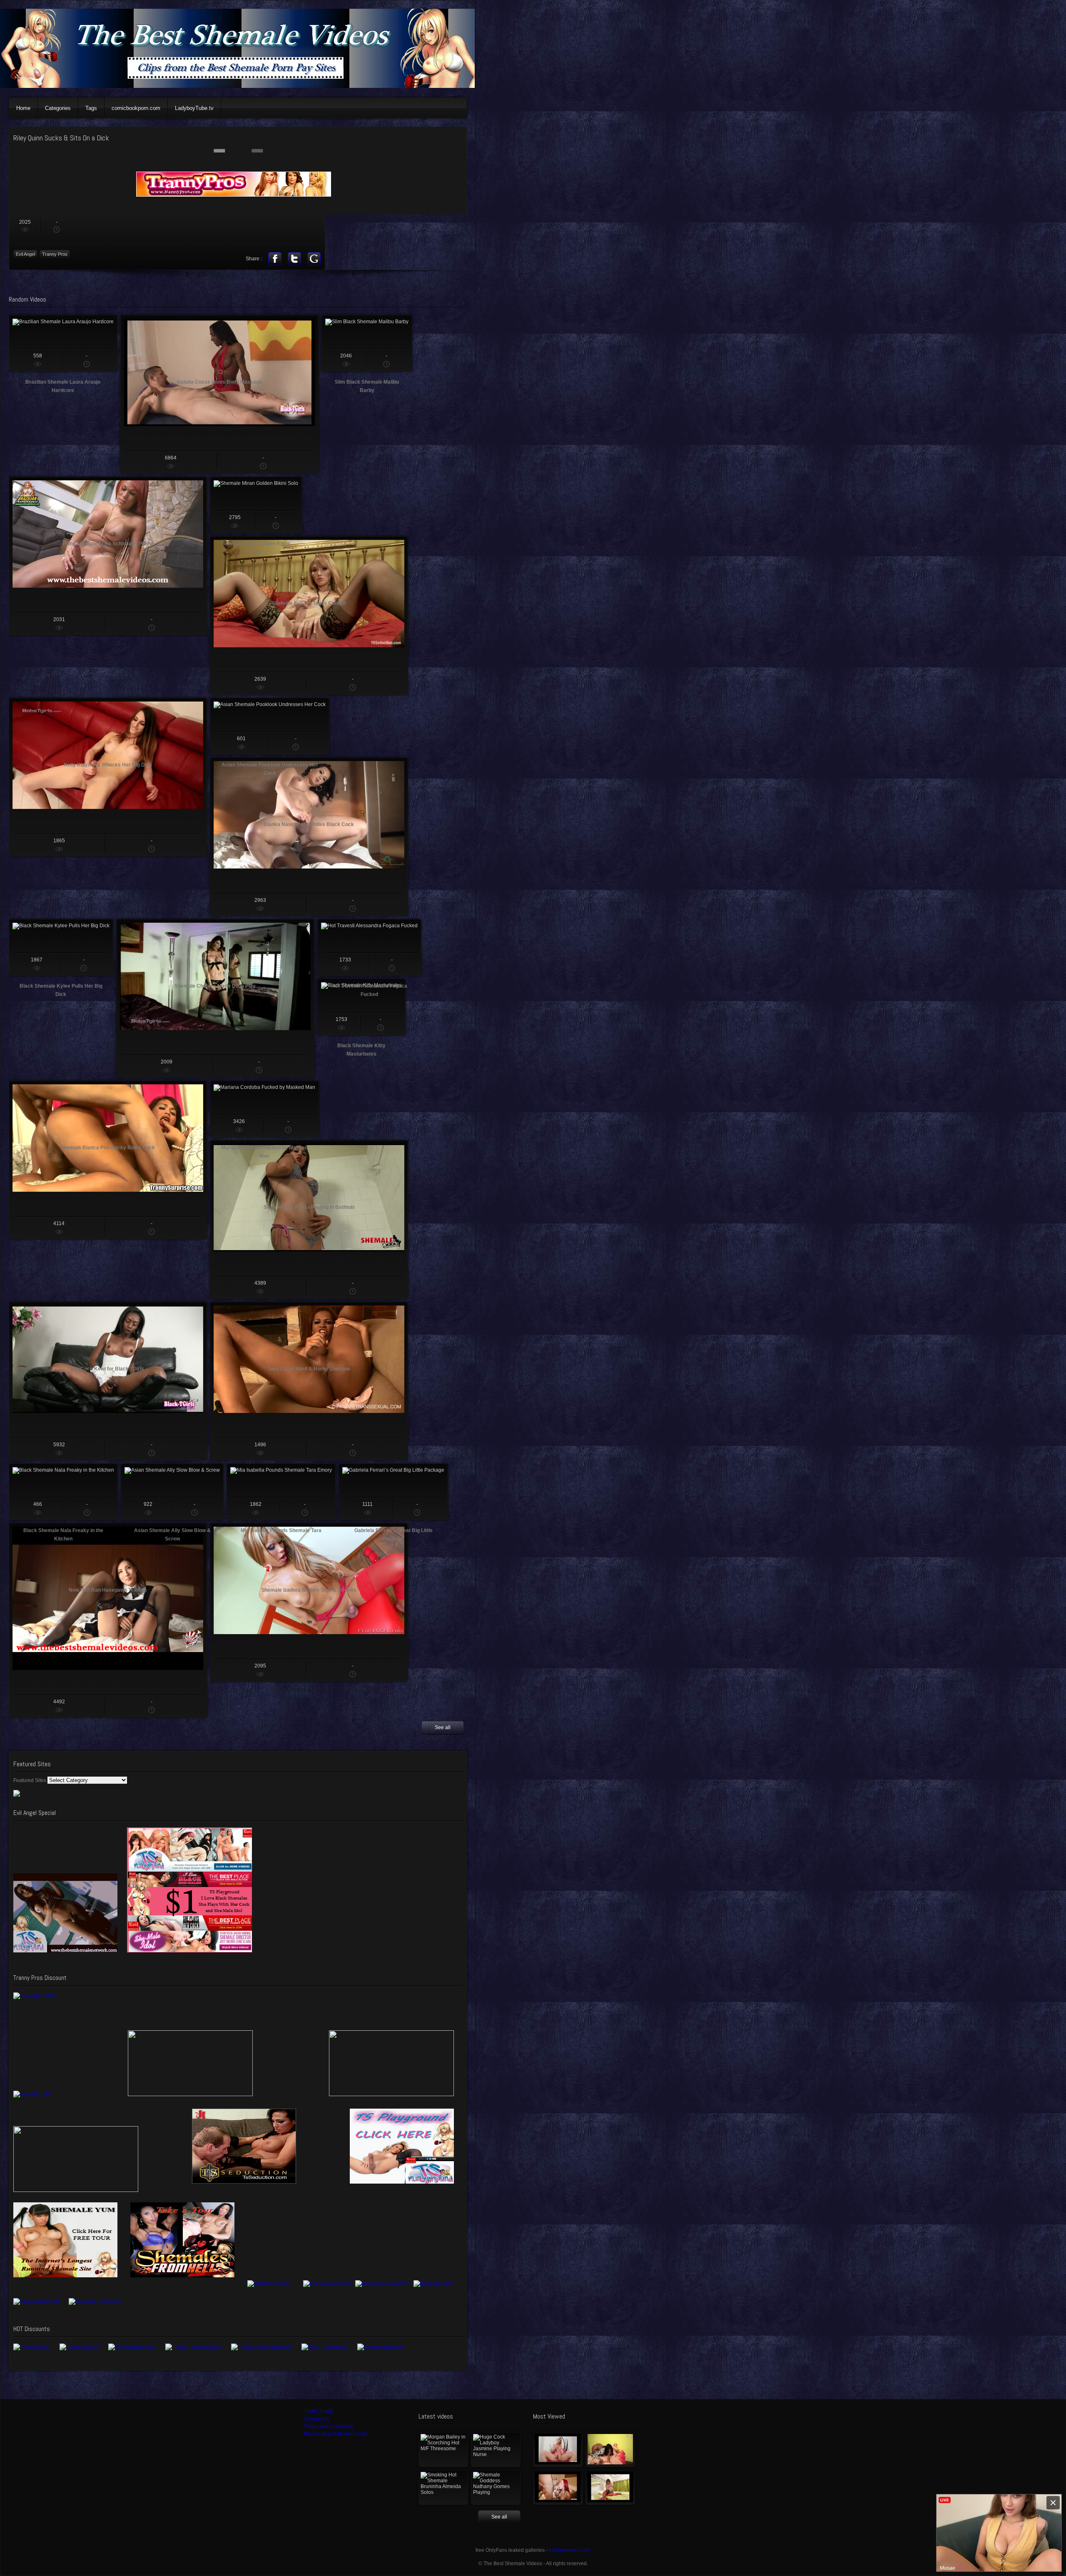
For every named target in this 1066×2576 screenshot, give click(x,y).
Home (23, 108)
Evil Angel (25, 254)
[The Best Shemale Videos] (242, 86)
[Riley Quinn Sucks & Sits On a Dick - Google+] (314, 259)
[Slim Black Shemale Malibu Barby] (367, 343)
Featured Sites (30, 1780)
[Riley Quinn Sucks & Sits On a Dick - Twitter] (294, 259)
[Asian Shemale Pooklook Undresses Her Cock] (270, 726)
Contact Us (316, 2419)
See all (443, 1727)
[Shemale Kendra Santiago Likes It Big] (610, 2487)
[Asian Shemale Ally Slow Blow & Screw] (172, 1492)
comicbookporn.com (136, 108)
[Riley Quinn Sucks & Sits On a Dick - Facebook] (275, 259)
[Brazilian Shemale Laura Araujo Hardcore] (63, 343)
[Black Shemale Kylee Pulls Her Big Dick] (61, 947)
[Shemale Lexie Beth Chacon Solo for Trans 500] (558, 2449)
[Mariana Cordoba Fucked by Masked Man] (264, 1109)
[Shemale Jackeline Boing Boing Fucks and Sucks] (610, 2449)
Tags (91, 108)
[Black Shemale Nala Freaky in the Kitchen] (63, 1492)
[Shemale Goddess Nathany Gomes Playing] (496, 2487)
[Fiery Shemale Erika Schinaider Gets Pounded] (558, 2487)
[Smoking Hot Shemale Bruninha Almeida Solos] (443, 2487)
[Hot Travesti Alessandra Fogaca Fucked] (369, 947)
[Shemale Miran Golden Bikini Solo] (256, 505)
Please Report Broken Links (336, 2434)
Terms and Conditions (329, 2426)
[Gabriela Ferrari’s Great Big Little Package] (393, 1492)
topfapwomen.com (570, 2550)
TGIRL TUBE (319, 2411)
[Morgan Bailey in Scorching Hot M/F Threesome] (443, 2449)
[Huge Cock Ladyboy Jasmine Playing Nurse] (496, 2449)
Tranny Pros (55, 254)
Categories (58, 108)
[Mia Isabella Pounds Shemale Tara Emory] (281, 1492)
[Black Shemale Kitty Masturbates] (361, 1007)
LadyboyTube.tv (194, 108)
